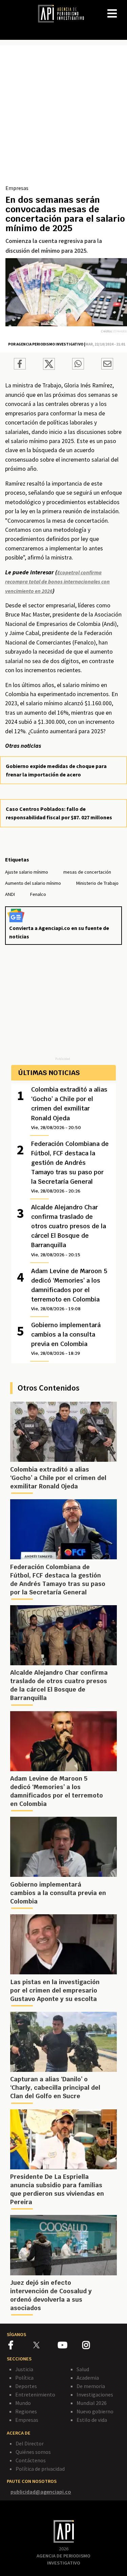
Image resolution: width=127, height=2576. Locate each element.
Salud (83, 2369)
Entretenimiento (35, 2394)
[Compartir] (20, 365)
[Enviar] (78, 365)
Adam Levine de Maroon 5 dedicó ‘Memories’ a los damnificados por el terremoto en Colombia (69, 1289)
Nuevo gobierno (95, 2411)
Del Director (30, 2443)
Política (24, 2378)
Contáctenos (31, 2460)
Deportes (26, 2386)
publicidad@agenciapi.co (41, 2492)
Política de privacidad (40, 2469)
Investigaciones (95, 2394)
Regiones (26, 2411)
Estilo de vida (92, 2420)
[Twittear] (49, 368)
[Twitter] (45, 2345)
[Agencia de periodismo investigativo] (64, 13)
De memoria (91, 2386)
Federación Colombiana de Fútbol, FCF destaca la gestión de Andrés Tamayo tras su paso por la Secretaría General (70, 1167)
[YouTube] (70, 2346)
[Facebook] (21, 2346)
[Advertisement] (63, 117)
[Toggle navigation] (122, 8)
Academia (88, 2378)
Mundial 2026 (92, 2403)
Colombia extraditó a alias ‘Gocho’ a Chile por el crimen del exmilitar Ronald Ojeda (69, 1108)
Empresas (17, 188)
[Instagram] (94, 2346)
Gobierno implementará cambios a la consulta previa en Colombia (66, 1339)
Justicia (24, 2369)
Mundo (23, 2403)
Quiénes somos (33, 2452)
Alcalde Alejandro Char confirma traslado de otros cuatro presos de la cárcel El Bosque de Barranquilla (69, 1230)
